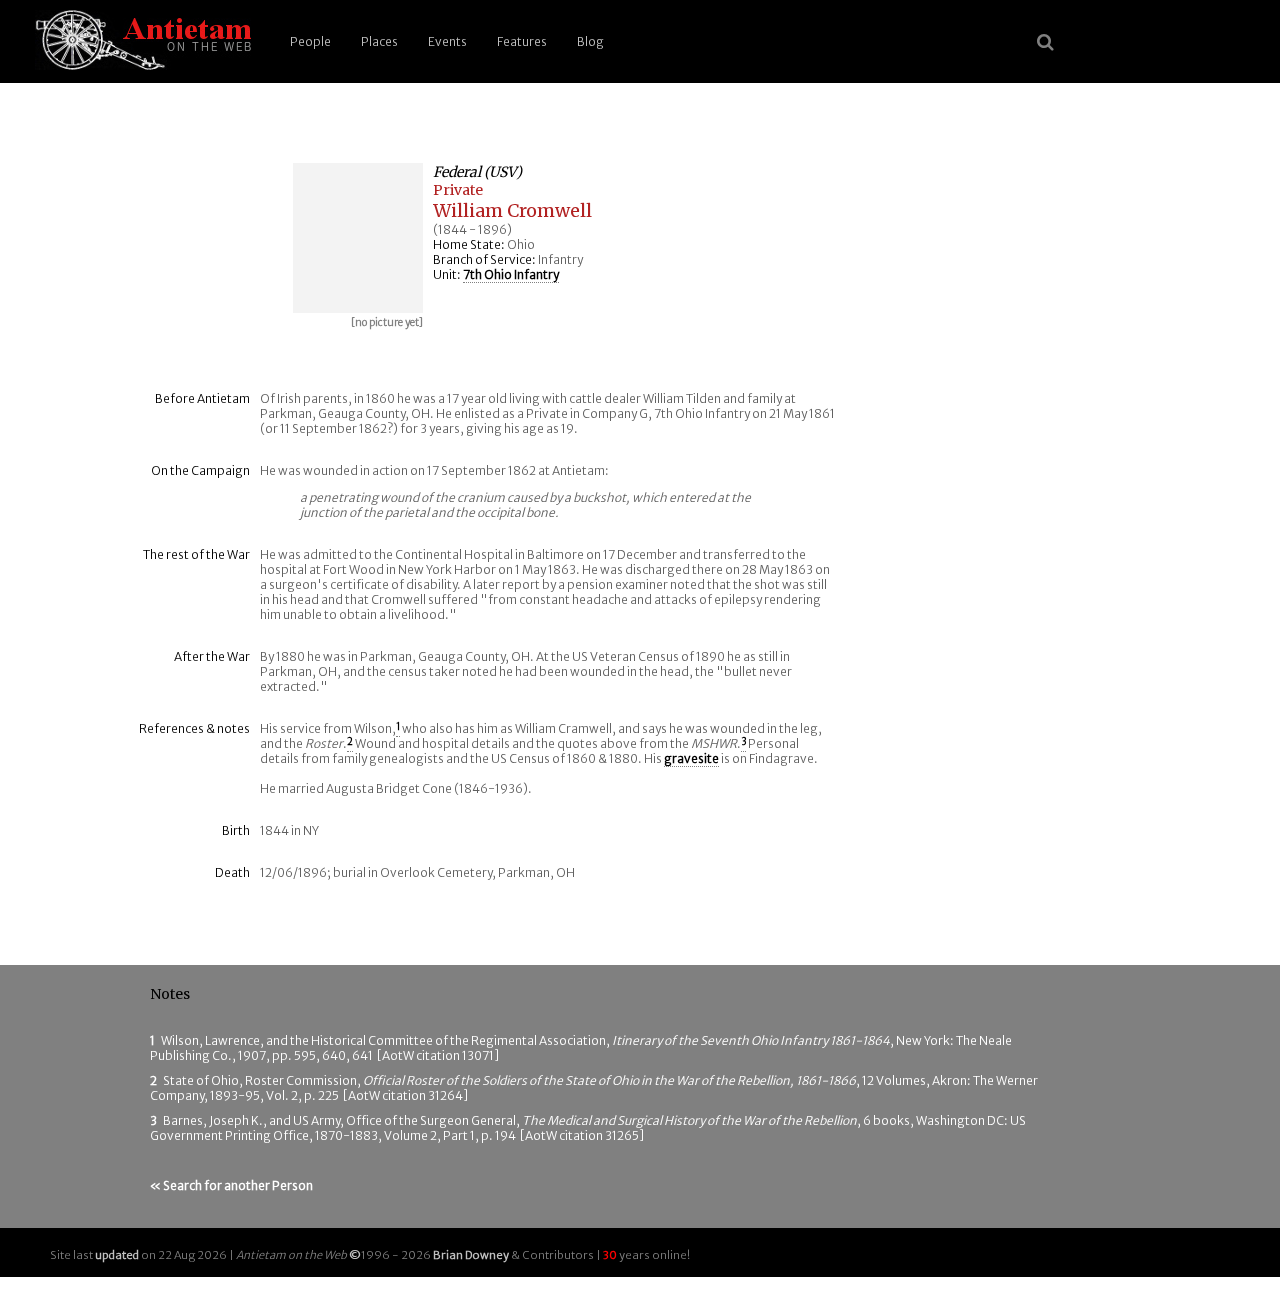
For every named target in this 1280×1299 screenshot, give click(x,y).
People (310, 41)
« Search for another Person (231, 1185)
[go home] (140, 41)
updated (117, 1255)
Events (447, 41)
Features (522, 41)
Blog (590, 41)
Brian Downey (471, 1255)
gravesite (691, 758)
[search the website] (1045, 42)
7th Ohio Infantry (511, 274)
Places (379, 41)
